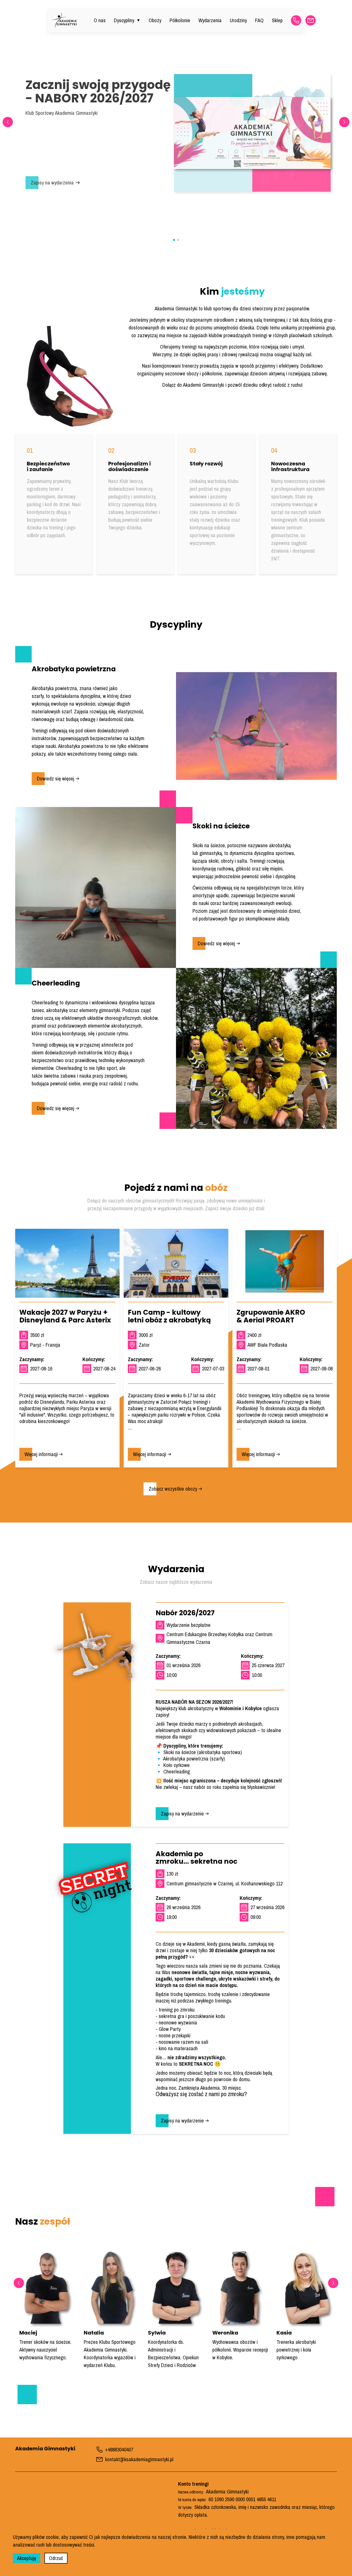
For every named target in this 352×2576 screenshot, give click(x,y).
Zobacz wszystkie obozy (173, 1489)
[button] (344, 122)
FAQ (259, 20)
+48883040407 (119, 2449)
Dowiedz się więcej (56, 778)
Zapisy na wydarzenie (182, 1814)
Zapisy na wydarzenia (52, 183)
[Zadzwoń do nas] (296, 20)
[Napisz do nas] (311, 20)
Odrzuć (56, 2558)
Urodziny (238, 20)
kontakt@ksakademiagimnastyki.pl (139, 2459)
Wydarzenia (210, 20)
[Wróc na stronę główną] (64, 20)
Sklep (277, 20)
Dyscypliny (127, 20)
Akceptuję (27, 2558)
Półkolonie (180, 20)
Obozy (155, 20)
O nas (100, 20)
